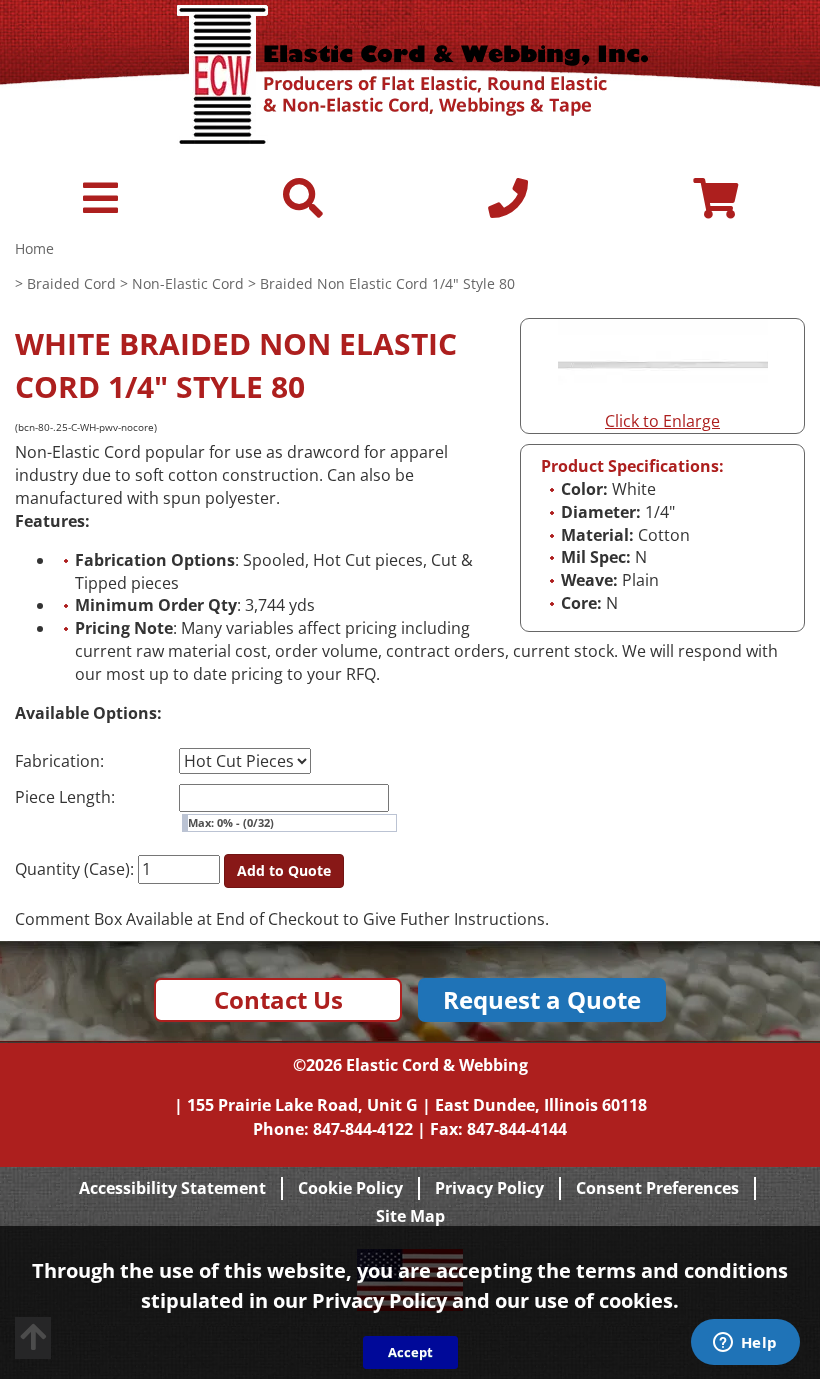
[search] (303, 207)
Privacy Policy (489, 1188)
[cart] (715, 207)
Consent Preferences (657, 1188)
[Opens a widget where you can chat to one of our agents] (745, 1344)
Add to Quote (284, 870)
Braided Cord (71, 283)
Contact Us (278, 999)
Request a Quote (542, 999)
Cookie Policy (350, 1188)
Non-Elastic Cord (188, 283)
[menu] (100, 207)
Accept (410, 1352)
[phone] (508, 207)
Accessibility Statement (172, 1188)
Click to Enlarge (662, 421)
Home (34, 248)
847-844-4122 (363, 1129)
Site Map (410, 1216)
